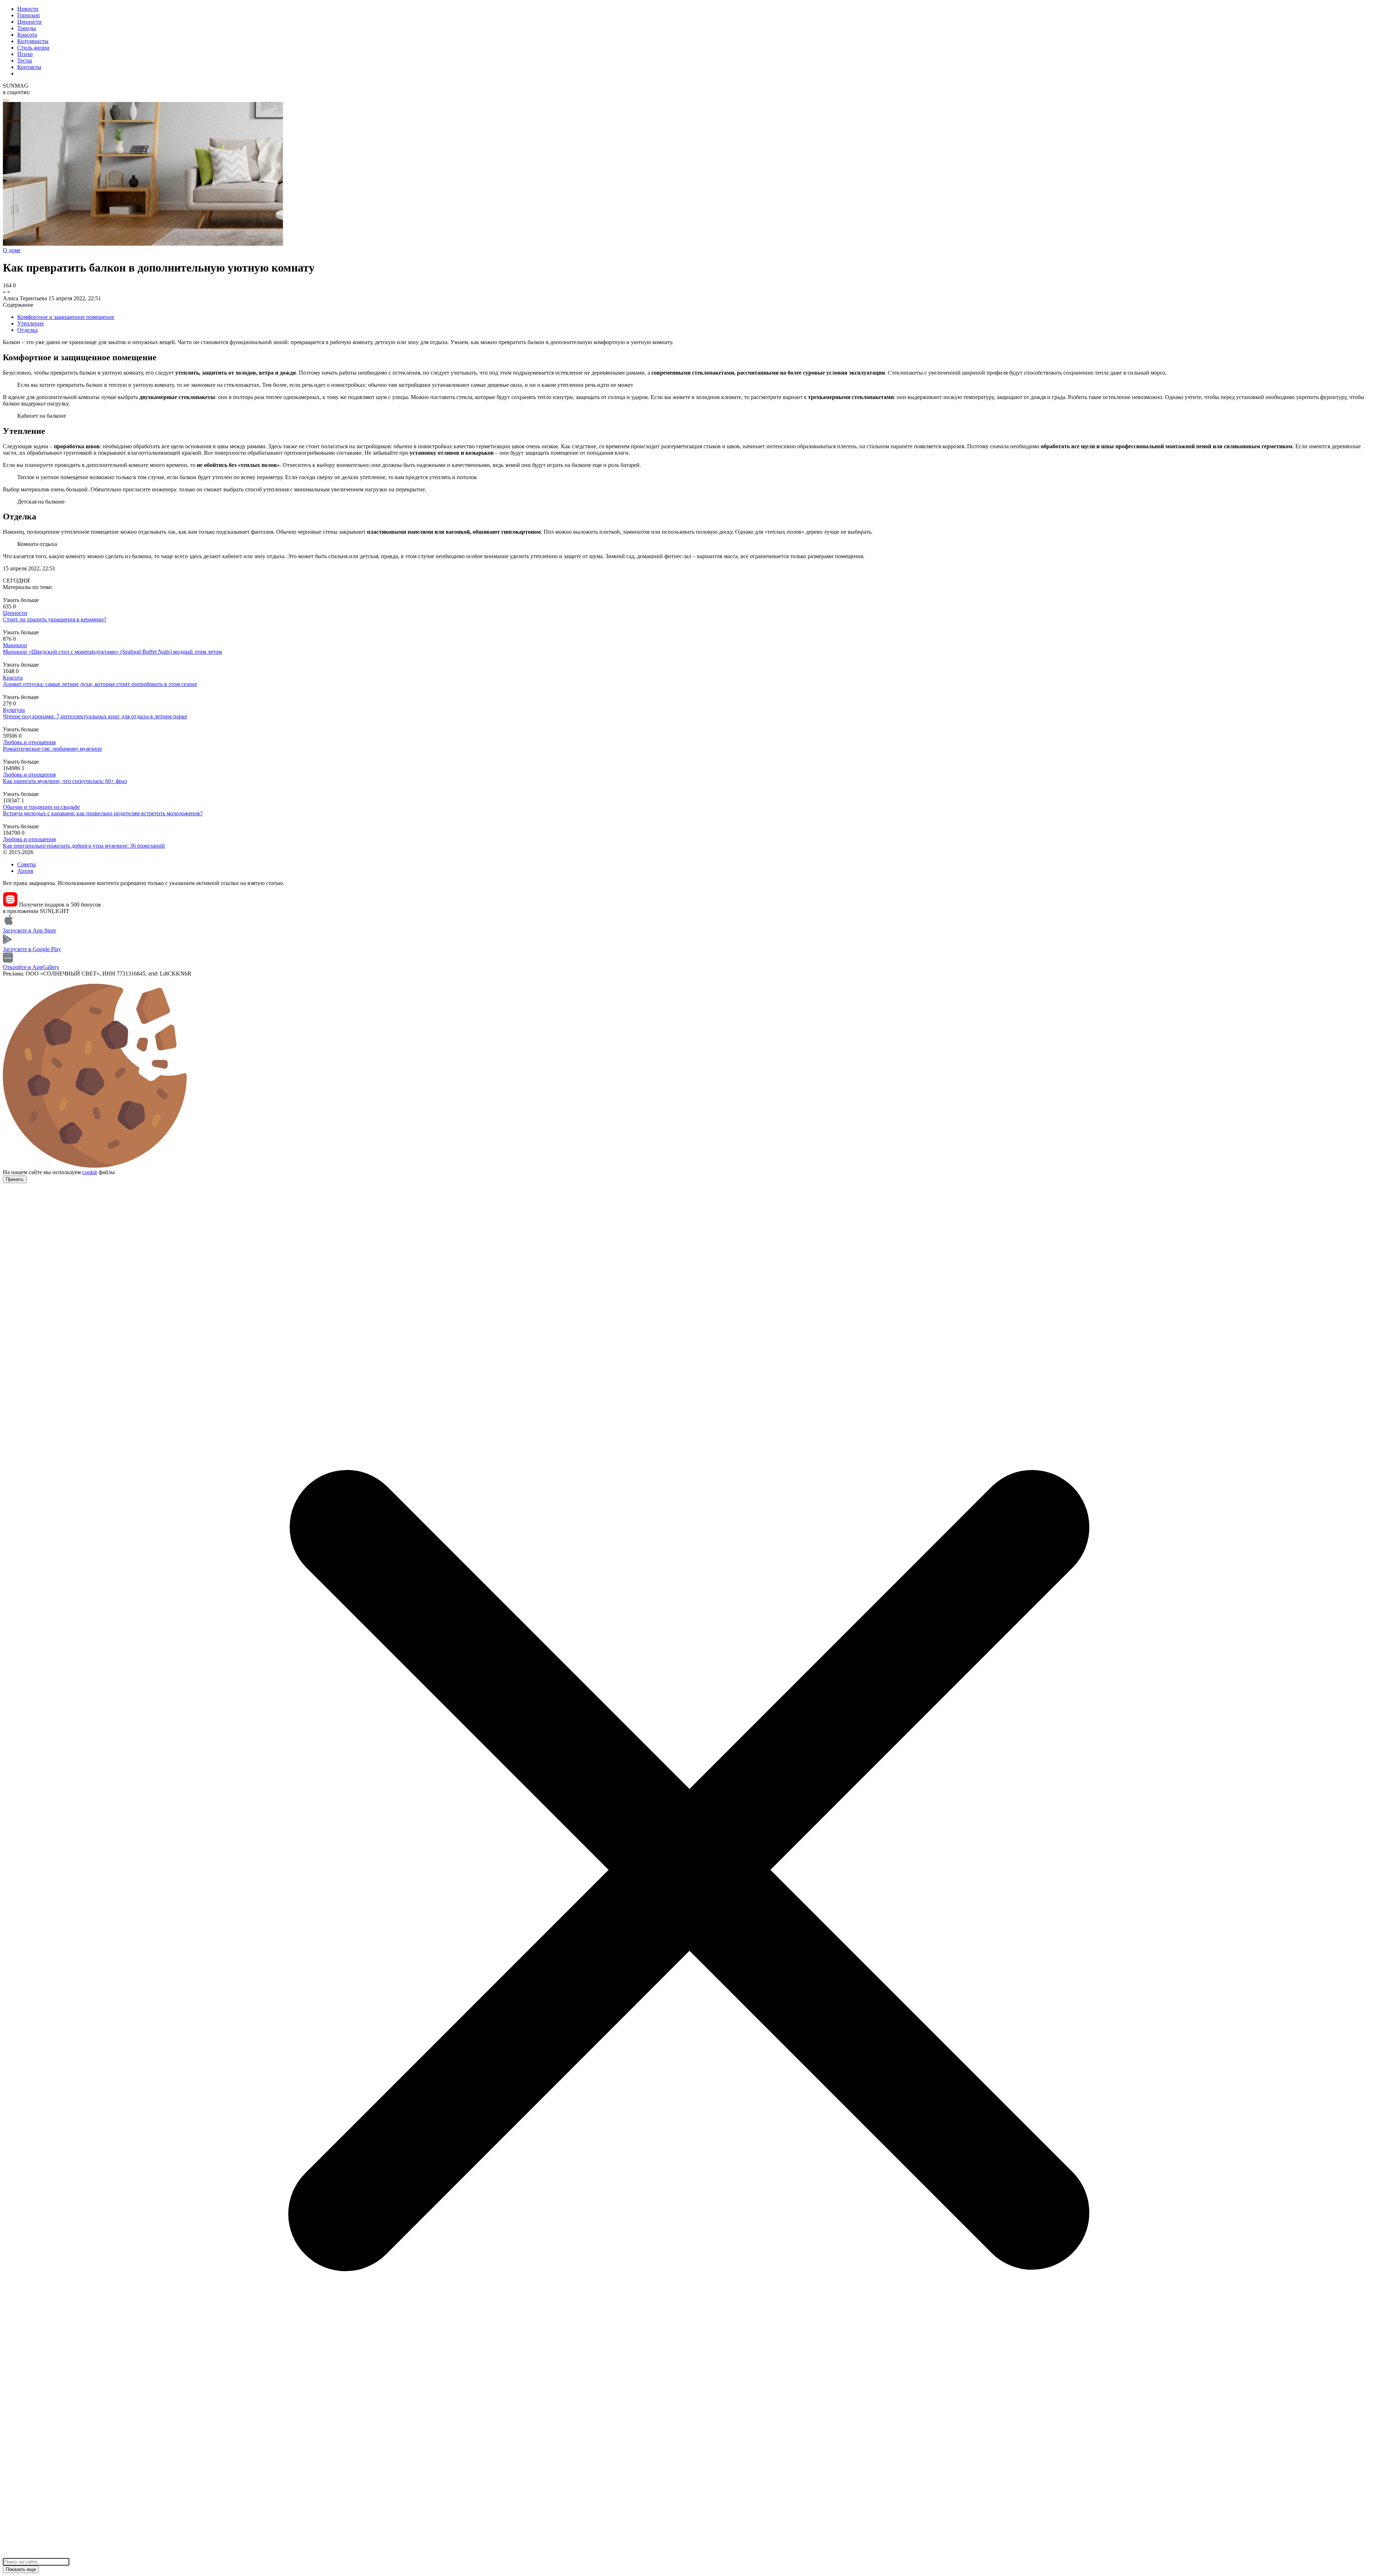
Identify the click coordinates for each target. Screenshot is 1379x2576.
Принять (15, 1179)
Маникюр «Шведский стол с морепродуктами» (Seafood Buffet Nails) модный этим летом (112, 652)
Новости (28, 9)
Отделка (27, 330)
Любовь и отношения (29, 742)
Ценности (29, 22)
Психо (25, 54)
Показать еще (21, 2569)
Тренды (27, 28)
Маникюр (15, 645)
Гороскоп (29, 15)
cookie (90, 1172)
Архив (25, 871)
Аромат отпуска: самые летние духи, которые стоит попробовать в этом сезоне (100, 684)
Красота (27, 35)
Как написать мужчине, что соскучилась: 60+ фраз (65, 781)
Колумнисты (33, 41)
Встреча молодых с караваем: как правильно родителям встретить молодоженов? (103, 813)
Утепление (31, 323)
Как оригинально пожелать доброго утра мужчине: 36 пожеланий (84, 846)
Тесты (25, 61)
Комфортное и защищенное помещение (66, 317)
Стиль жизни (33, 48)
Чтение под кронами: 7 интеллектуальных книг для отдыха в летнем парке (95, 716)
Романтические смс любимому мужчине (52, 749)
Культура (14, 710)
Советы (27, 864)
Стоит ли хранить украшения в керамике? (55, 619)
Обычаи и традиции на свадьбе (41, 807)
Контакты (29, 67)
